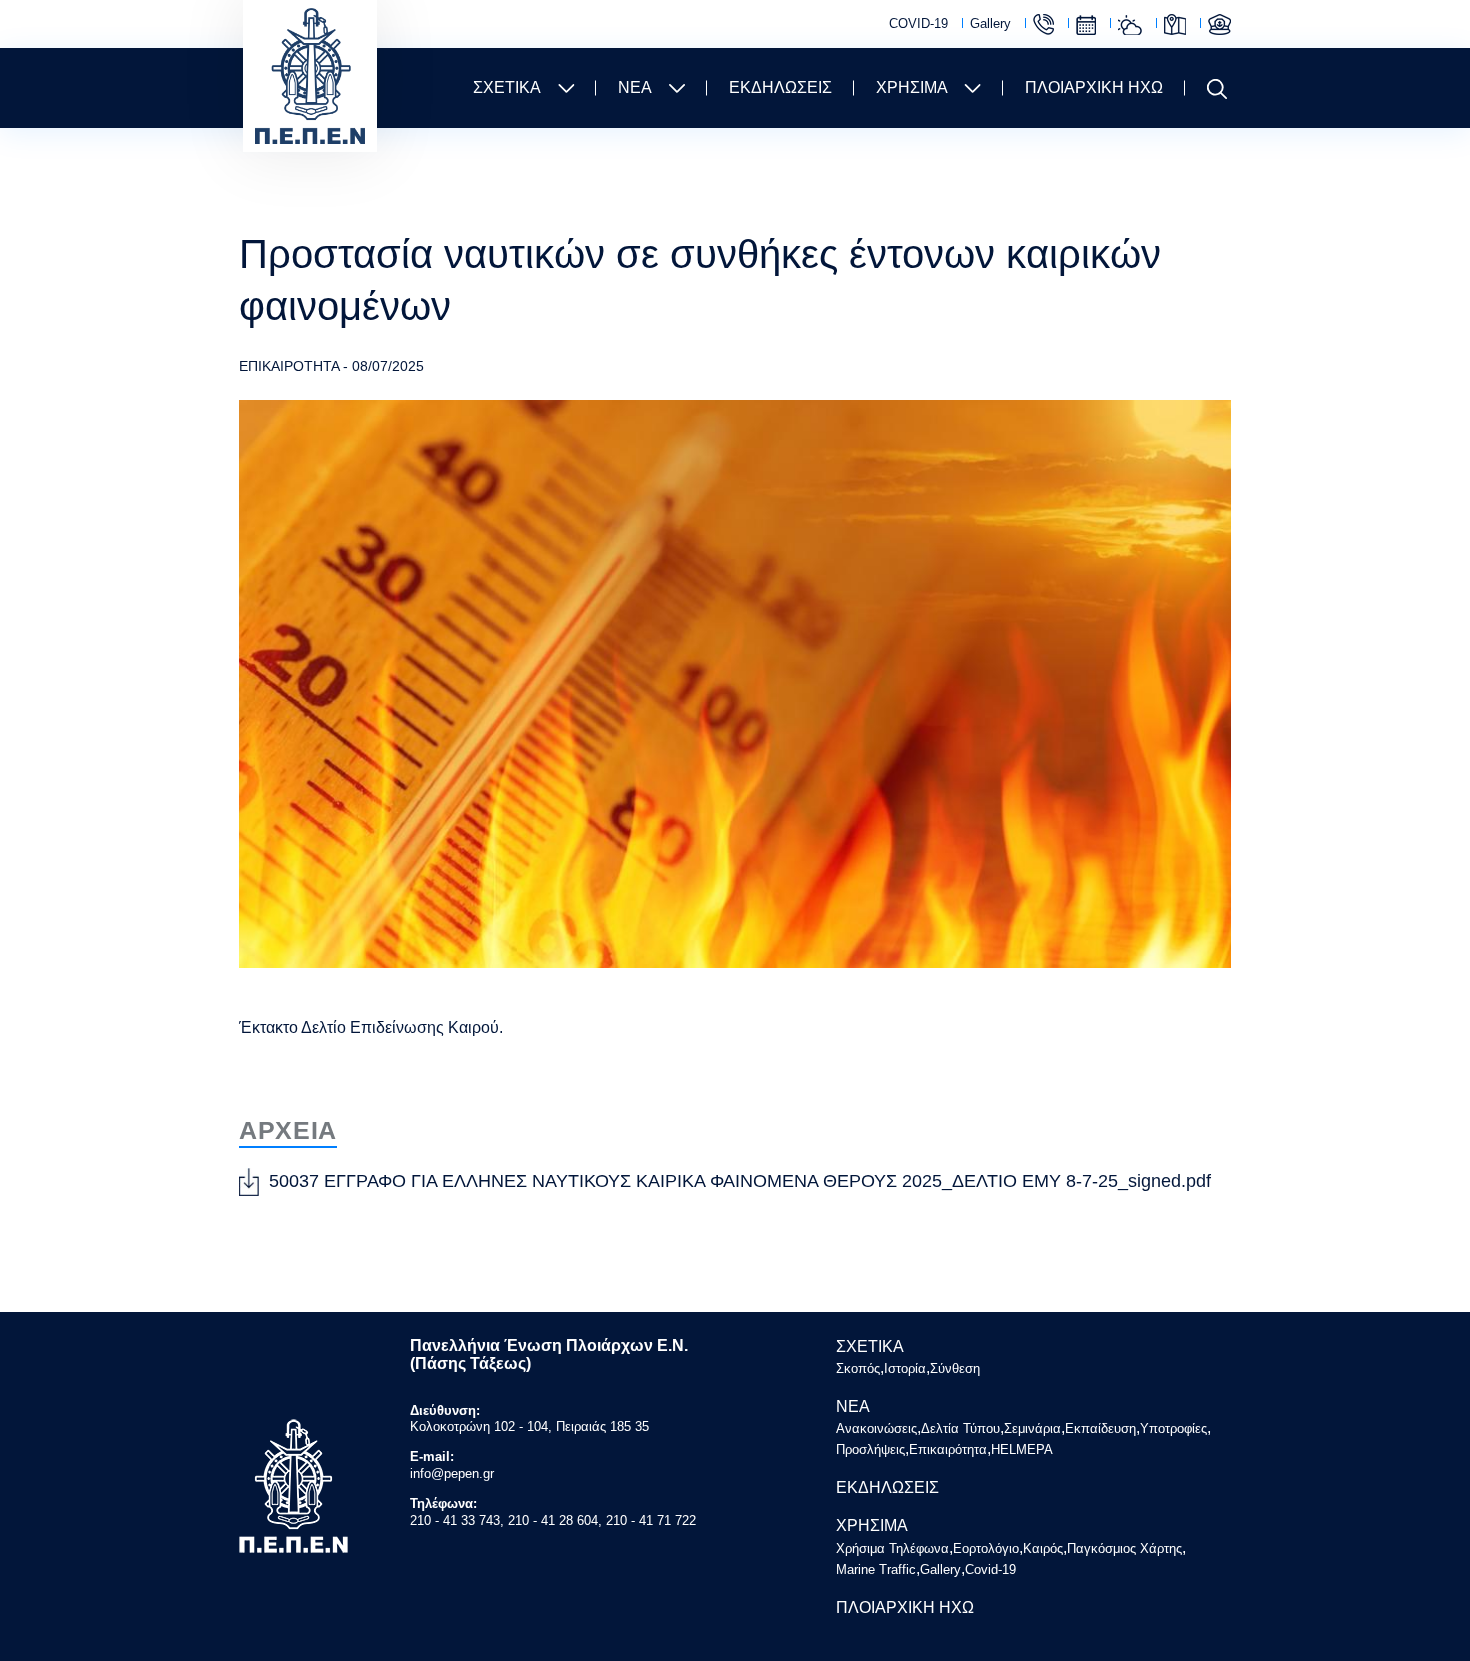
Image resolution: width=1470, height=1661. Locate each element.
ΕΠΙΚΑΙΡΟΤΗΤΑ (289, 366)
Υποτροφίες (1173, 1428)
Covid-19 (990, 1569)
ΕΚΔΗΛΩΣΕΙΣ (780, 87)
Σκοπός (858, 1368)
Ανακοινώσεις (876, 1428)
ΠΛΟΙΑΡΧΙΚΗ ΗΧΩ (1094, 87)
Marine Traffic (1219, 24)
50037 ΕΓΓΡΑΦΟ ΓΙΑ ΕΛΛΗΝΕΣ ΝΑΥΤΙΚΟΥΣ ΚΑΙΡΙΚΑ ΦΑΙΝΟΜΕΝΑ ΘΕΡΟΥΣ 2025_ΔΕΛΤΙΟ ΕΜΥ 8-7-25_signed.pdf (740, 1181)
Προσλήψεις (870, 1449)
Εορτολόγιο (1086, 25)
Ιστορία (905, 1368)
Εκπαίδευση (1100, 1428)
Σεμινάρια (1032, 1428)
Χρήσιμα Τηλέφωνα (1043, 24)
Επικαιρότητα (948, 1449)
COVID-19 (918, 23)
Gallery (990, 23)
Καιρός (1130, 25)
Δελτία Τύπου (960, 1428)
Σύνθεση (955, 1368)
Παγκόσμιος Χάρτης (1175, 24)
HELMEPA (1022, 1449)
